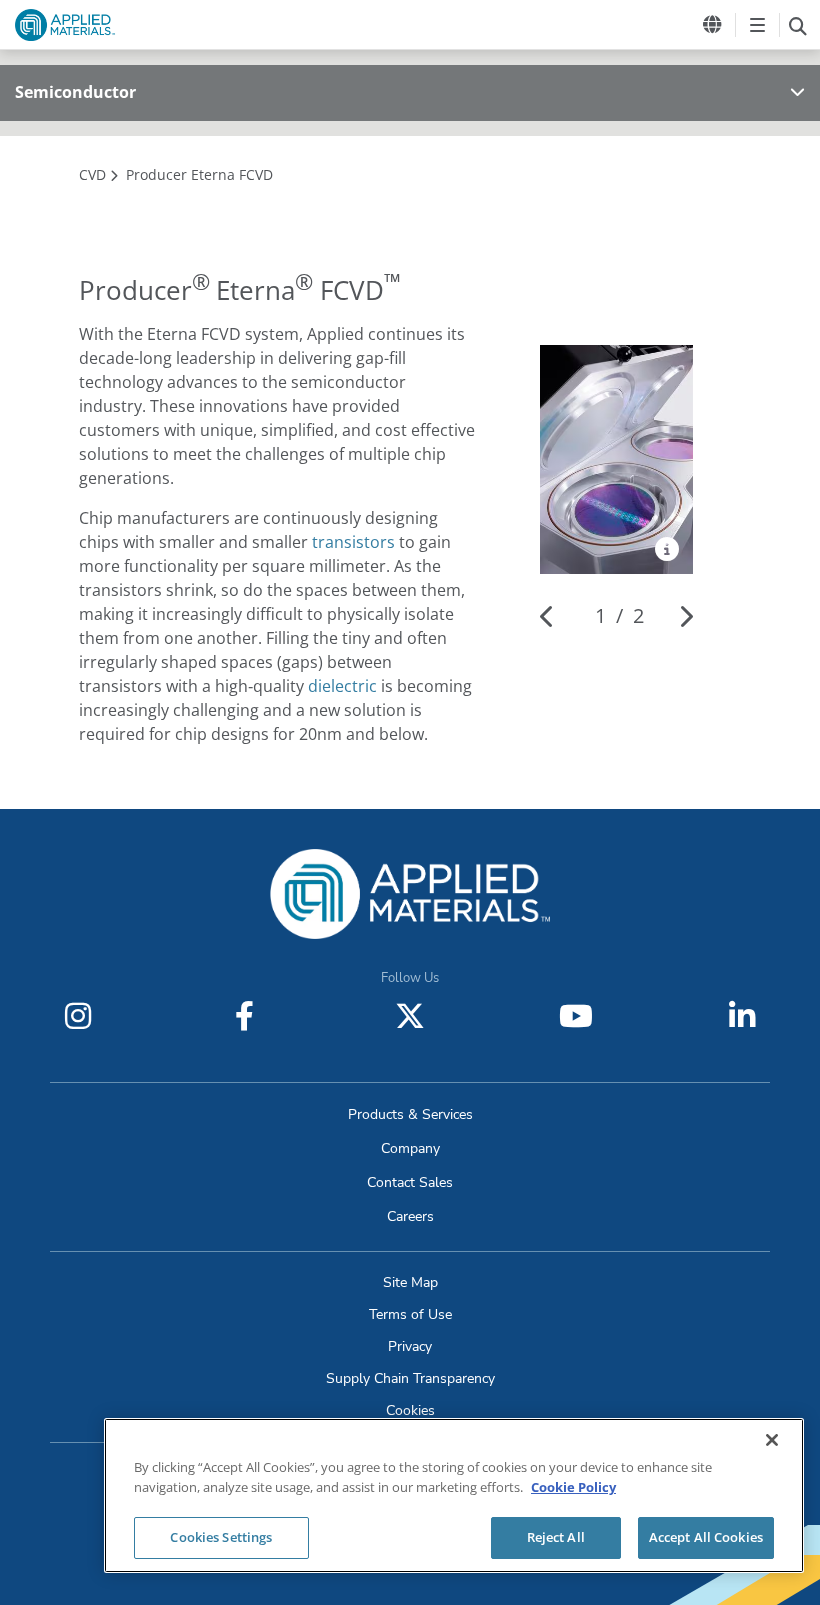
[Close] (772, 1440)
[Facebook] (244, 1016)
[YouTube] (576, 1016)
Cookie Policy (573, 1487)
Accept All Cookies (706, 1537)
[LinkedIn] (742, 1016)
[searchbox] (797, 25)
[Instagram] (78, 1016)
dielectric (342, 686)
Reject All (556, 1537)
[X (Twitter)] (410, 1016)
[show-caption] (667, 549)
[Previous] (547, 616)
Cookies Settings (221, 1537)
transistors (353, 542)
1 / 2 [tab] (619, 615)
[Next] (685, 616)
